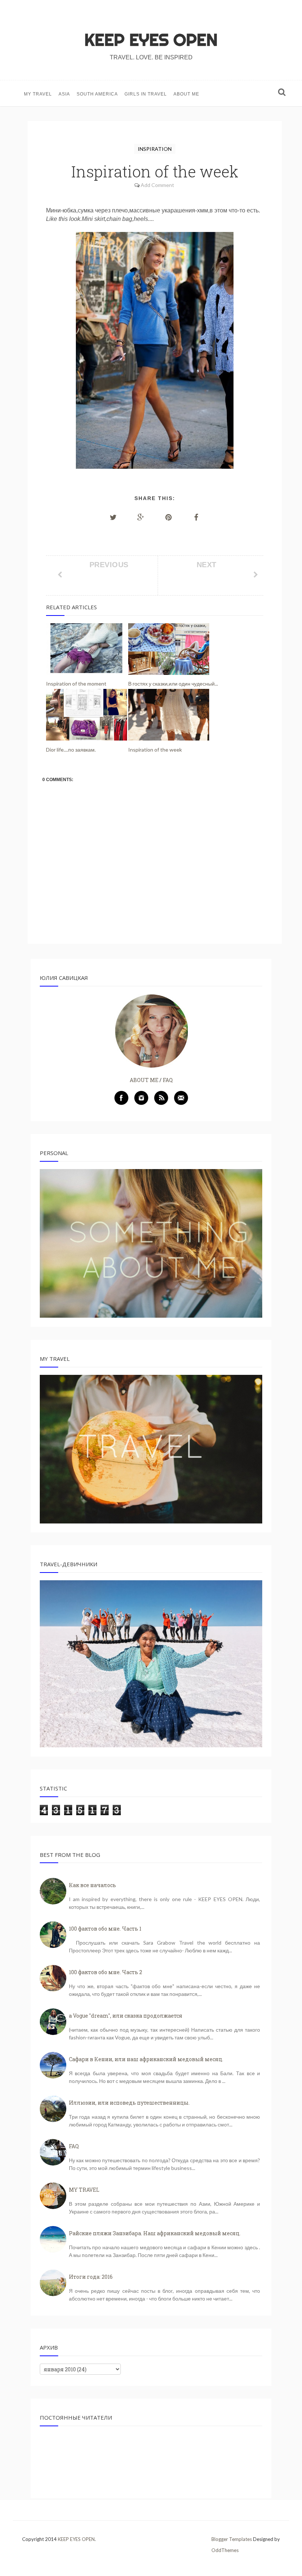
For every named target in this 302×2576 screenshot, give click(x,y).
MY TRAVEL (38, 94)
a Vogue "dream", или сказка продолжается (126, 2016)
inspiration (155, 149)
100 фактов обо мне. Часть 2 (106, 1972)
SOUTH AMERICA (97, 94)
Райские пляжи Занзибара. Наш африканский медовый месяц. (155, 2233)
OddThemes (225, 2550)
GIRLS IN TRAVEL (146, 94)
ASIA (64, 94)
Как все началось (92, 1885)
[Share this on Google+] (141, 517)
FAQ (168, 1080)
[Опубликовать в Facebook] (196, 517)
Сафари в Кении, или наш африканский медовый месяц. (146, 2059)
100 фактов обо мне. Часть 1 (105, 1929)
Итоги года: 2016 (91, 2277)
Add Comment (157, 185)
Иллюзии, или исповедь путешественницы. (129, 2103)
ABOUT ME (186, 94)
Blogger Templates (232, 2539)
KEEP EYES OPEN (151, 40)
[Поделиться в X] (113, 517)
